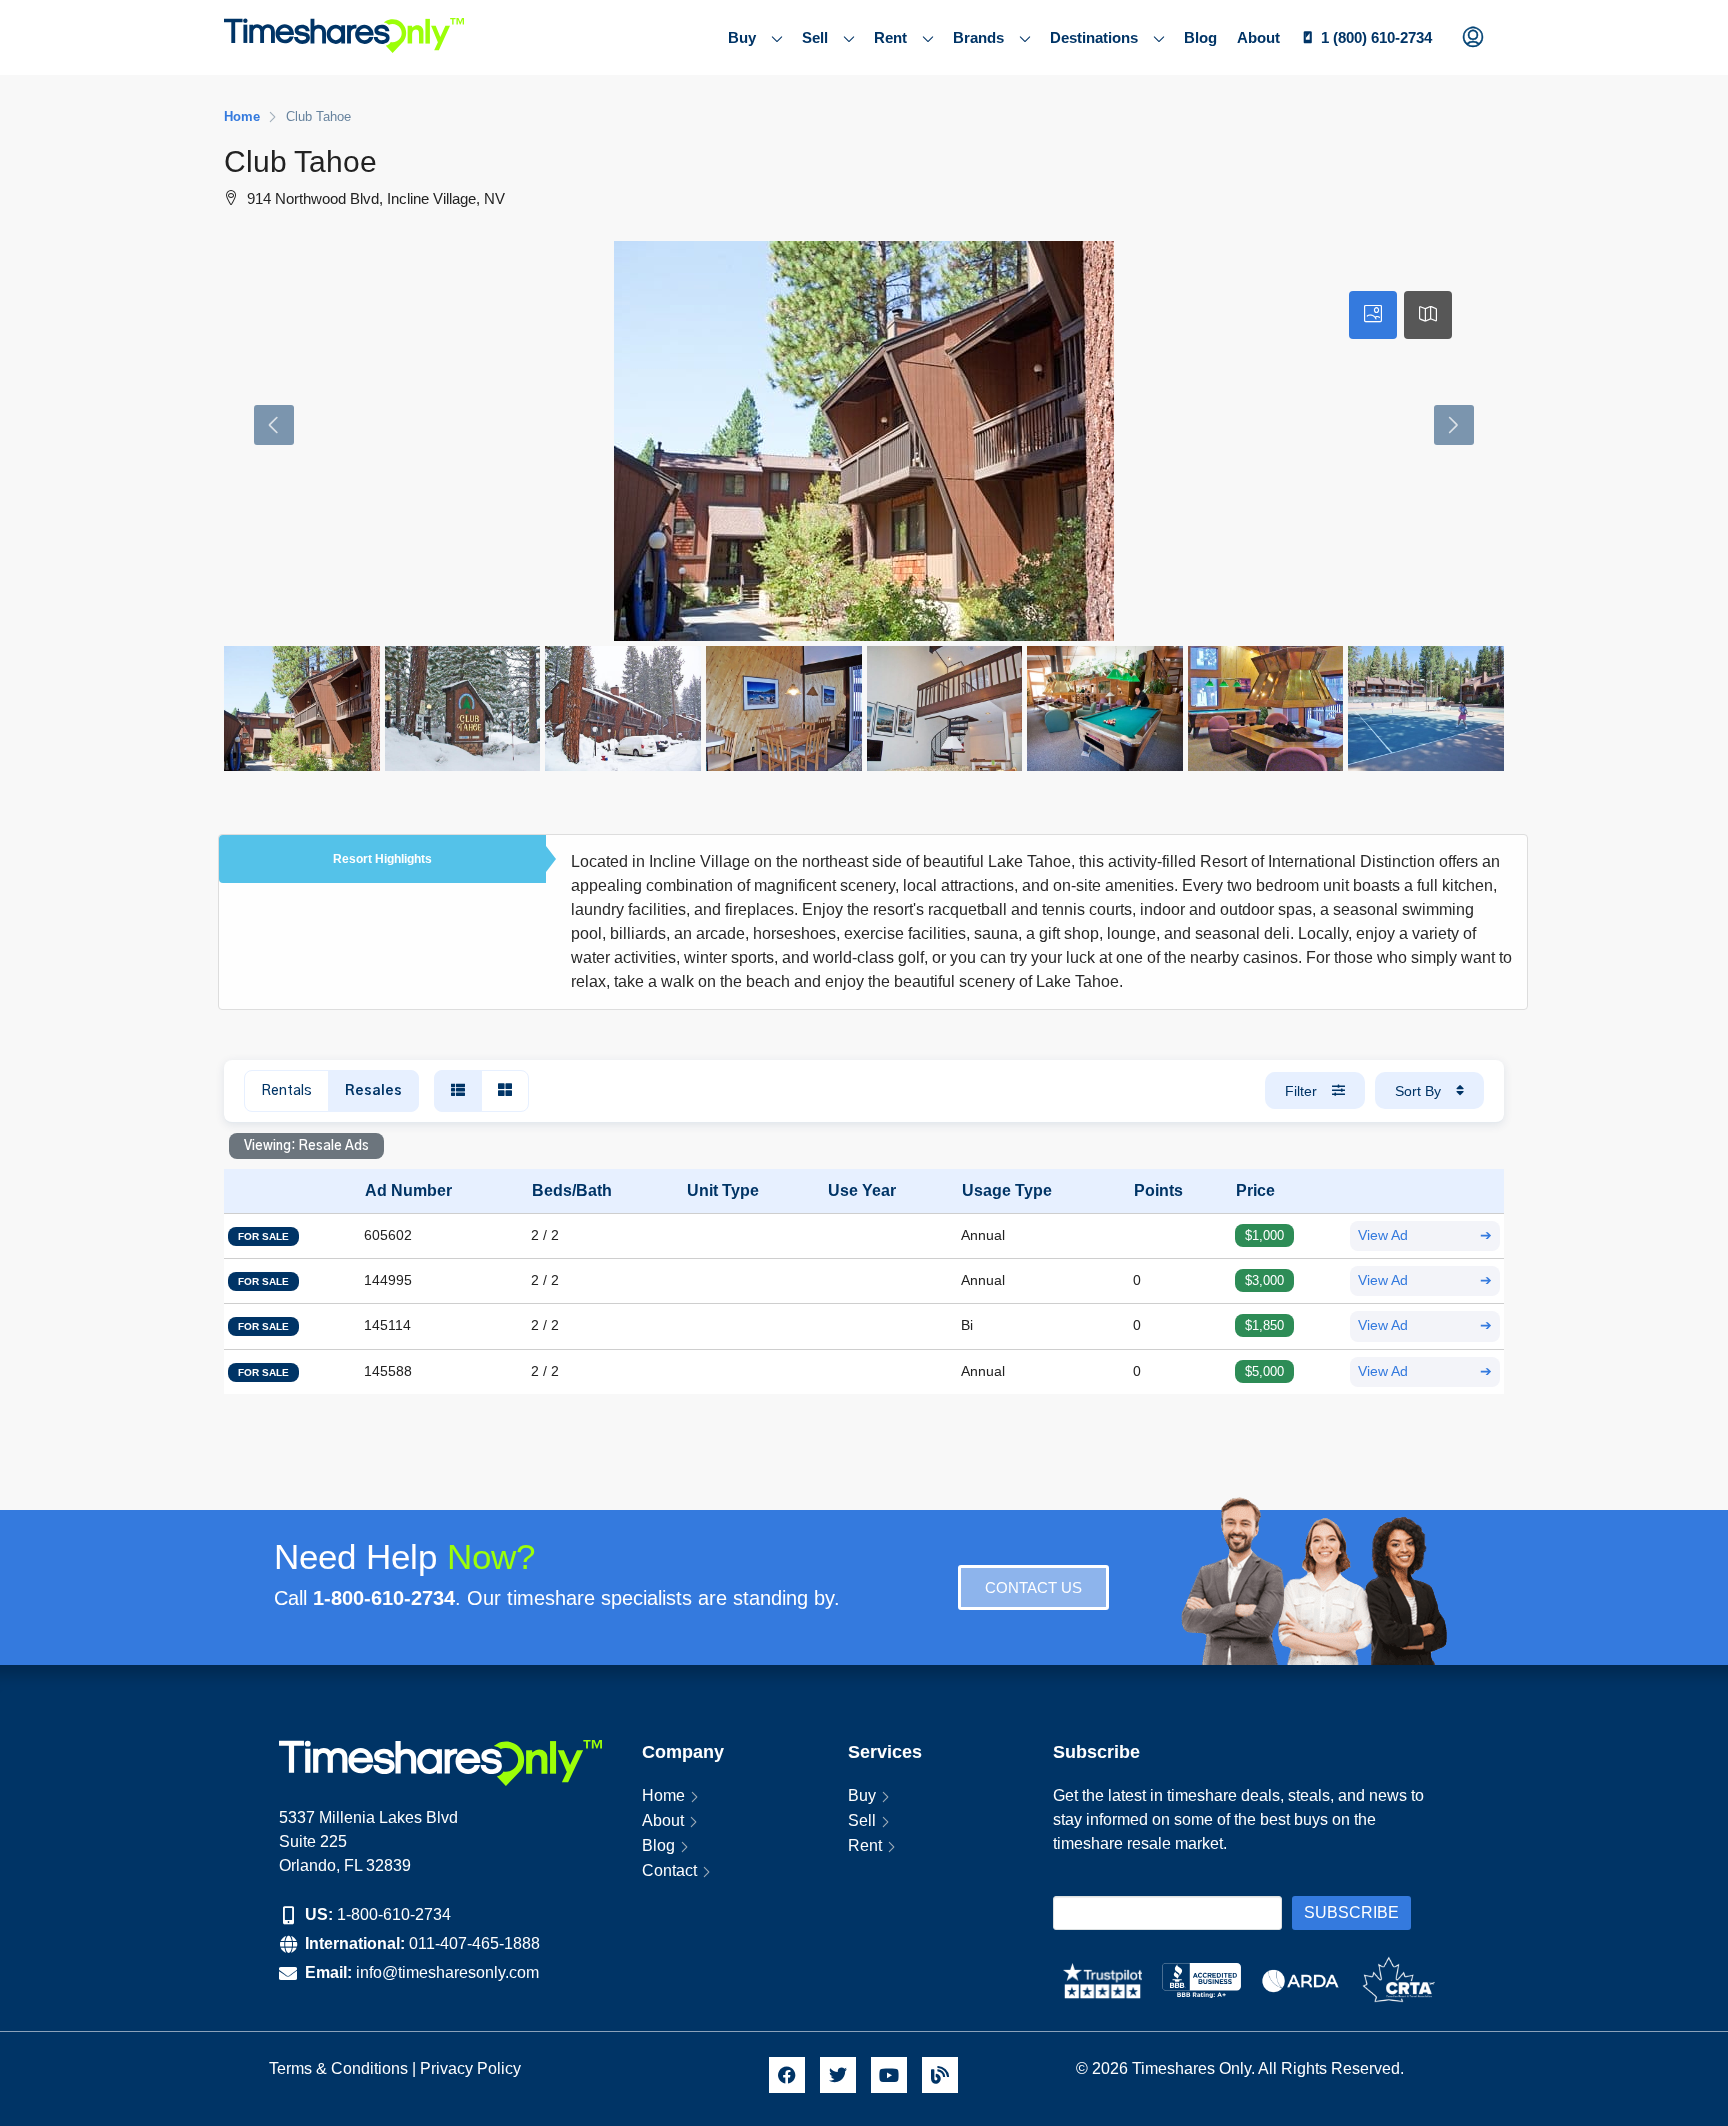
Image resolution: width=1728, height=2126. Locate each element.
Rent (890, 37)
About (1258, 37)
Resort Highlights (382, 859)
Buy (742, 37)
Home (663, 1795)
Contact (669, 1870)
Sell (815, 37)
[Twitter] (838, 2075)
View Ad (1425, 1235)
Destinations (1094, 37)
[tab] (1373, 315)
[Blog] (940, 2075)
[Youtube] (889, 2075)
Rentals (286, 1091)
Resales (373, 1091)
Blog (1200, 37)
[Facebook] (787, 2075)
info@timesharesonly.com (447, 1972)
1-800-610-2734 (394, 1914)
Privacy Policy (472, 2068)
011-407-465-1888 (474, 1943)
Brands (978, 37)
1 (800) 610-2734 (1376, 37)
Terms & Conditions (338, 2068)
